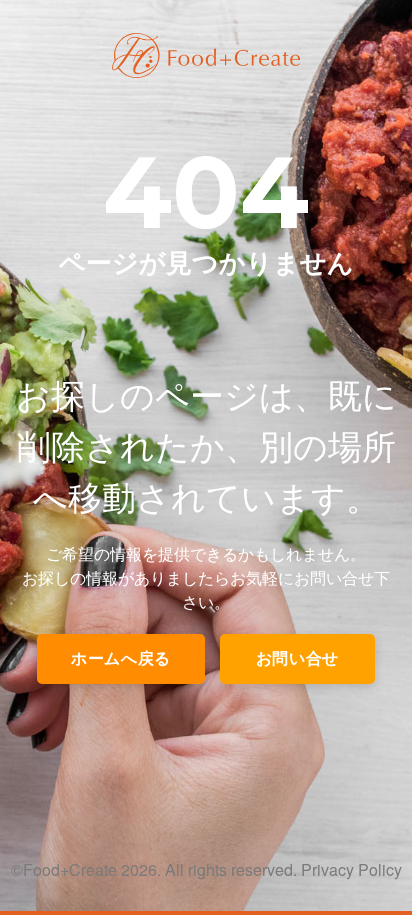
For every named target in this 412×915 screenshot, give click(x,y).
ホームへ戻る (121, 658)
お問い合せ (297, 658)
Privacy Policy (351, 869)
